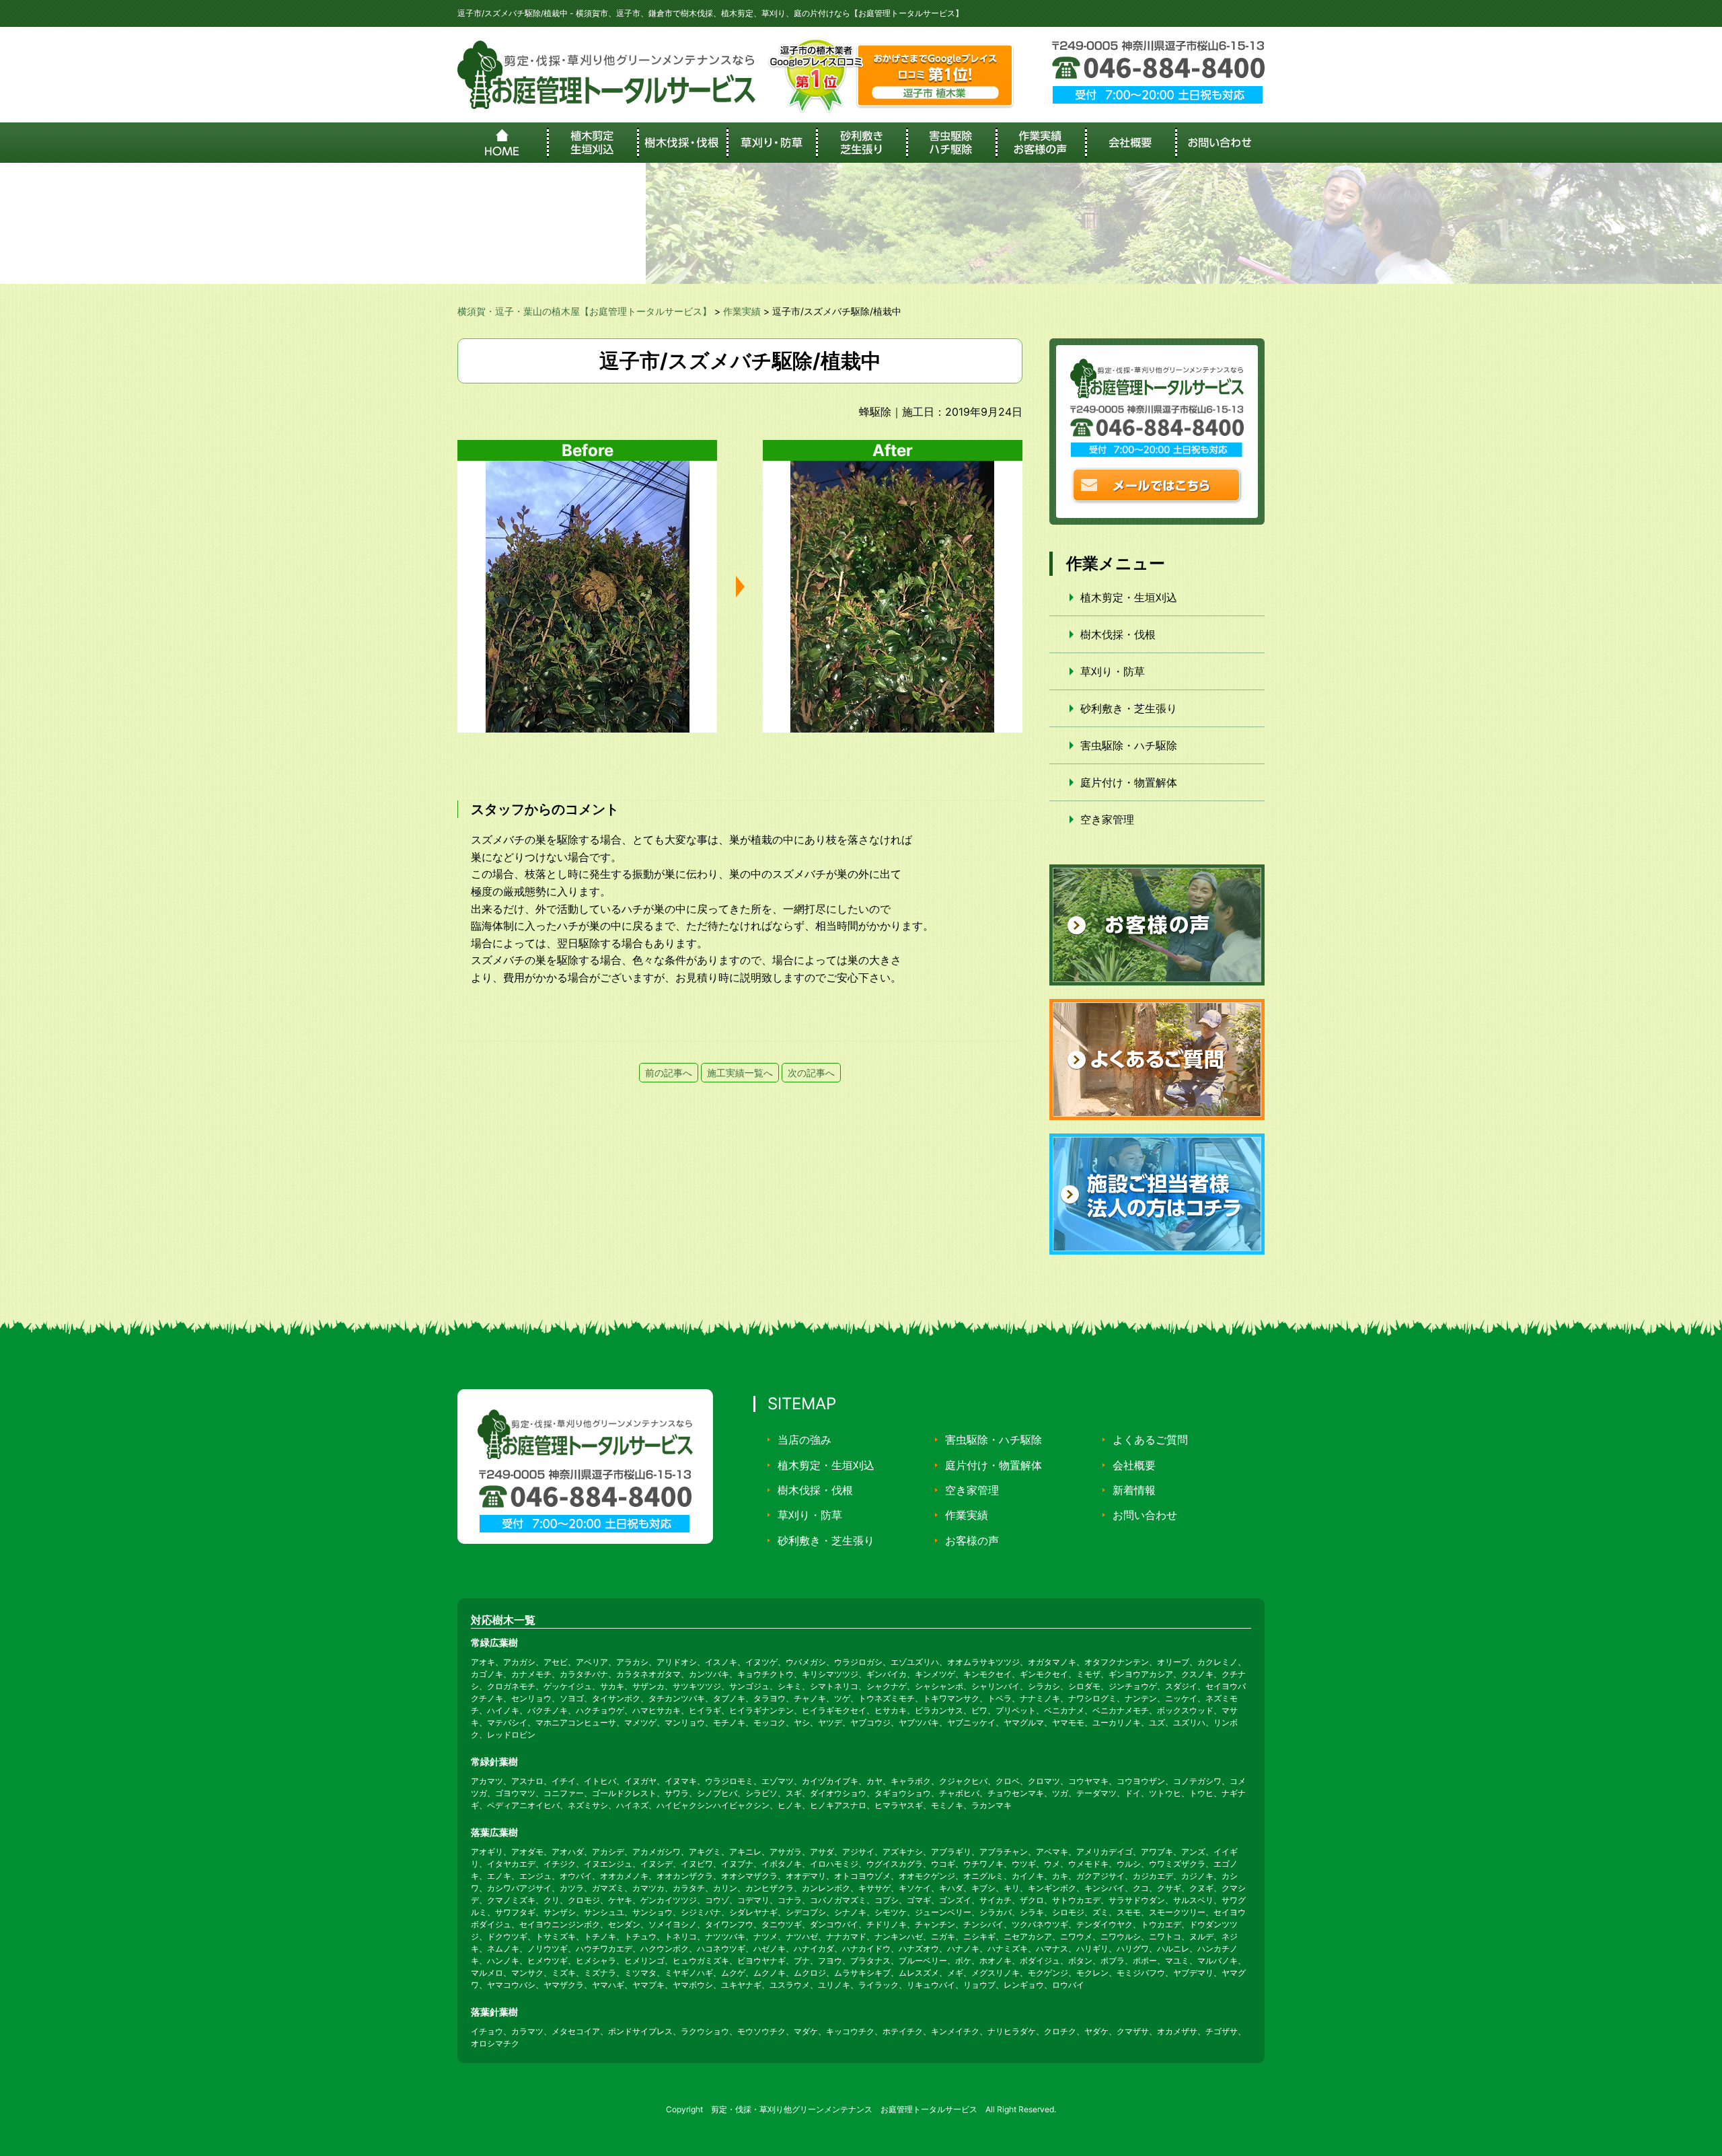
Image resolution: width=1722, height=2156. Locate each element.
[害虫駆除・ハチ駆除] (951, 143)
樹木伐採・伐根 (1118, 634)
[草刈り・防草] (771, 143)
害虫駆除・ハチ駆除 (1129, 745)
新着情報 (1134, 1490)
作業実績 (967, 1515)
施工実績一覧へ (740, 1073)
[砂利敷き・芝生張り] (861, 143)
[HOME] (502, 143)
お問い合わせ (1145, 1515)
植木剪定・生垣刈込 (1129, 597)
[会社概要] (1130, 143)
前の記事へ (669, 1073)
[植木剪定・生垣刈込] (592, 143)
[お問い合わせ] (1220, 143)
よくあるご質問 (1150, 1440)
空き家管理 (1107, 819)
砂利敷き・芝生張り (1129, 708)
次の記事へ (811, 1073)
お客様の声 (972, 1540)
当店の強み (804, 1440)
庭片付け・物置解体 (1129, 782)
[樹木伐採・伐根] (682, 143)
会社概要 (1134, 1465)
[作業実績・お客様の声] (1040, 143)
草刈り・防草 (1113, 671)
